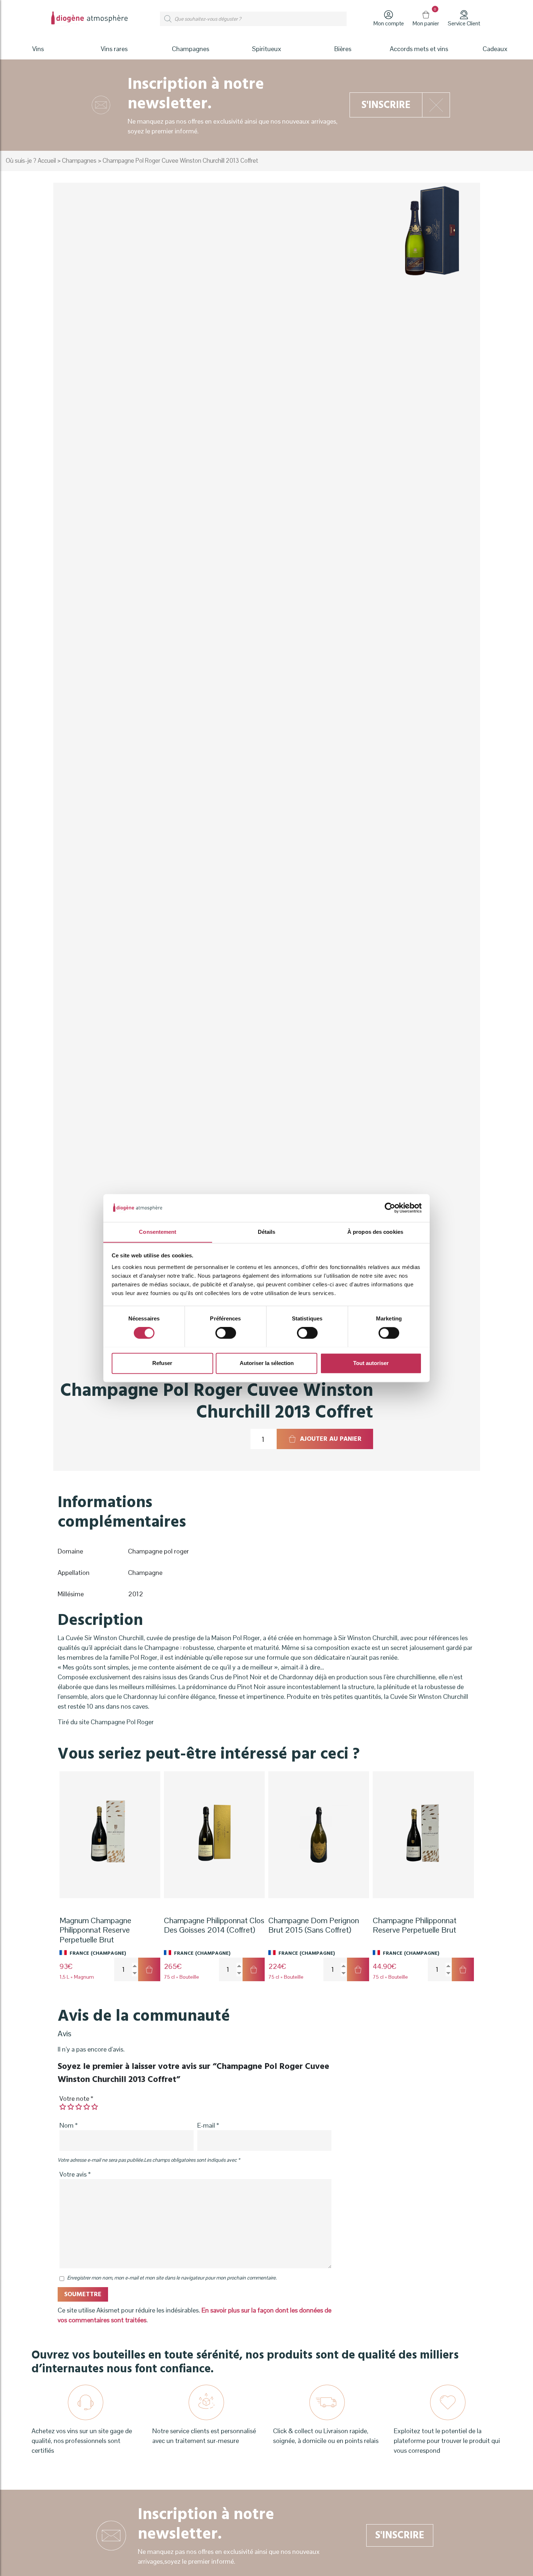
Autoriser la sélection (267, 1363)
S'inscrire (386, 105)
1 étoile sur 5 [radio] (63, 2107)
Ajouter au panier (331, 1439)
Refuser (162, 1363)
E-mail (208, 2125)
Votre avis (75, 2174)
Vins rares (114, 49)
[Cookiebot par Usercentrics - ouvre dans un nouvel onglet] (390, 1208)
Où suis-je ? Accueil (31, 161)
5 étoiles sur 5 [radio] (95, 2107)
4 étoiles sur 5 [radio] (87, 2107)
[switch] (226, 1333)
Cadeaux (495, 49)
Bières (343, 49)
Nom (69, 2125)
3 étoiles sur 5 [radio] (79, 2107)
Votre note (76, 2098)
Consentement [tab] (158, 1232)
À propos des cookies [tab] (375, 1232)
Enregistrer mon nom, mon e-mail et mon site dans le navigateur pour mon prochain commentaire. (172, 2278)
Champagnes (79, 161)
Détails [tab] (267, 1232)
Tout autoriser (371, 1363)
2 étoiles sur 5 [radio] (71, 2107)
